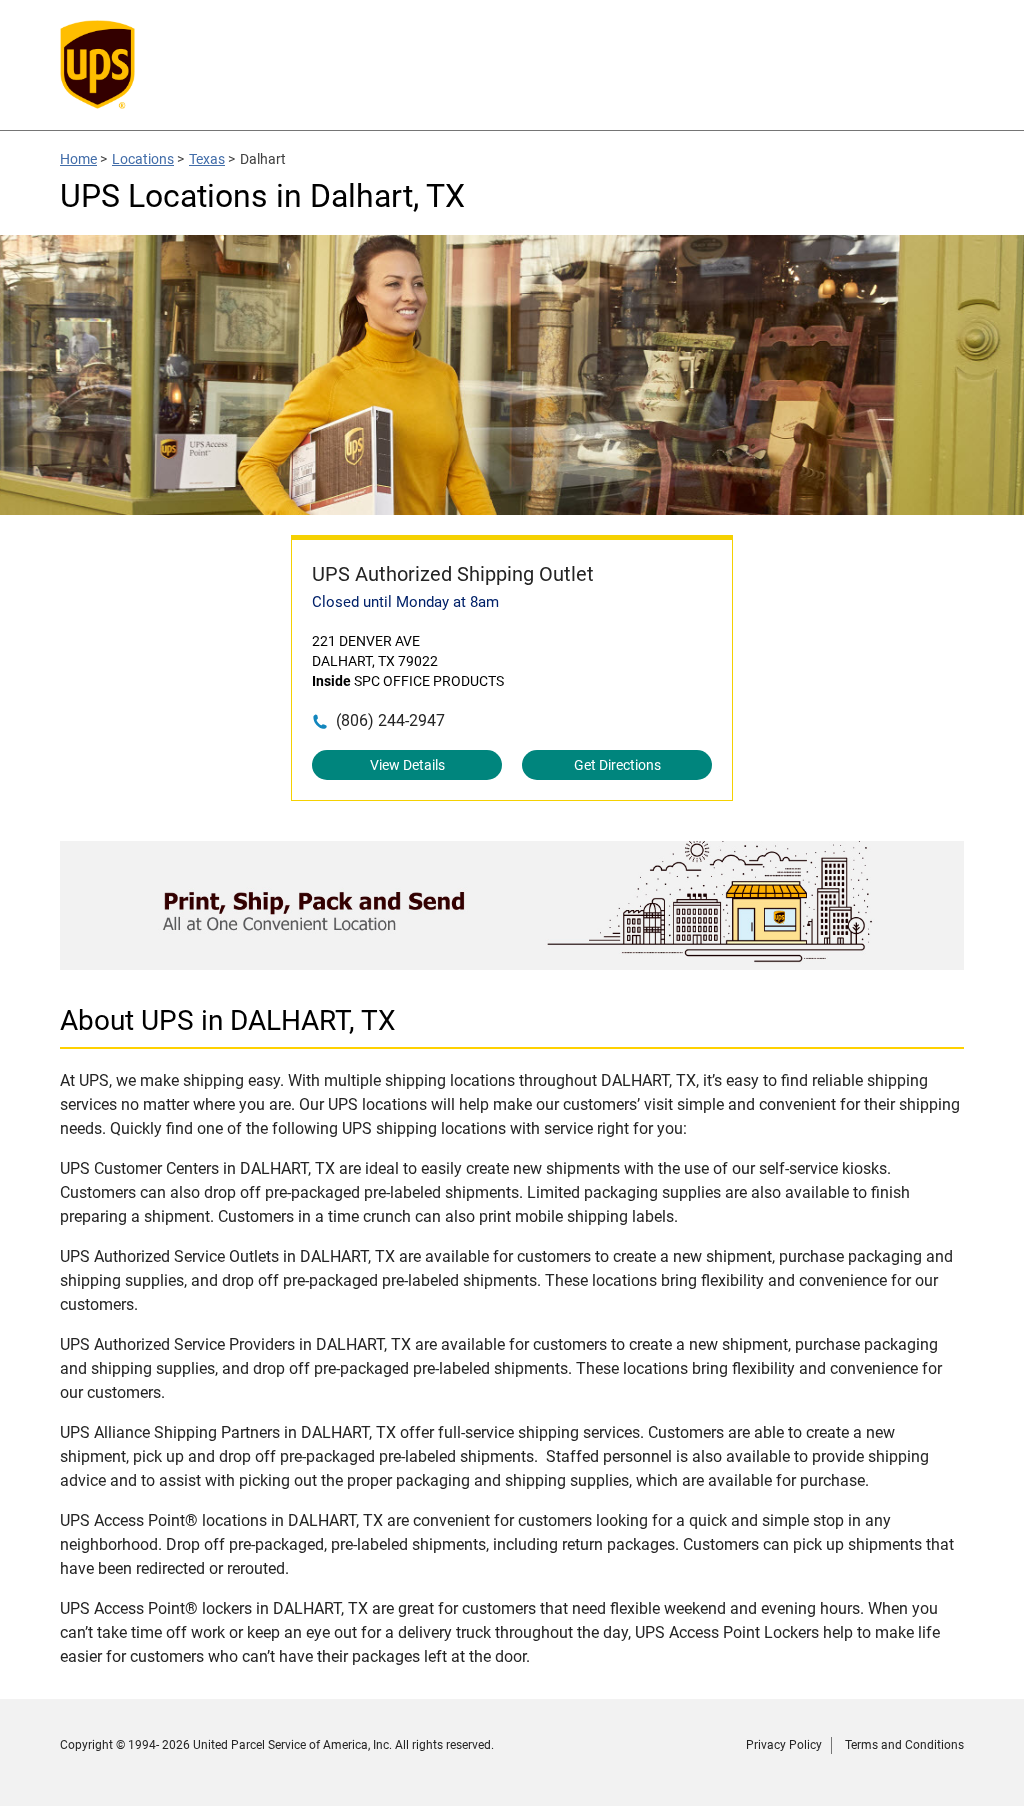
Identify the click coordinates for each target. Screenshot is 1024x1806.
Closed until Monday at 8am (405, 602)
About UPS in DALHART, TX (228, 1020)
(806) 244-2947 (390, 720)
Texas (207, 159)
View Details (407, 765)
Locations (143, 159)
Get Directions (617, 765)
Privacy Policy (784, 1745)
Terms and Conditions (904, 1745)
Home (78, 159)
